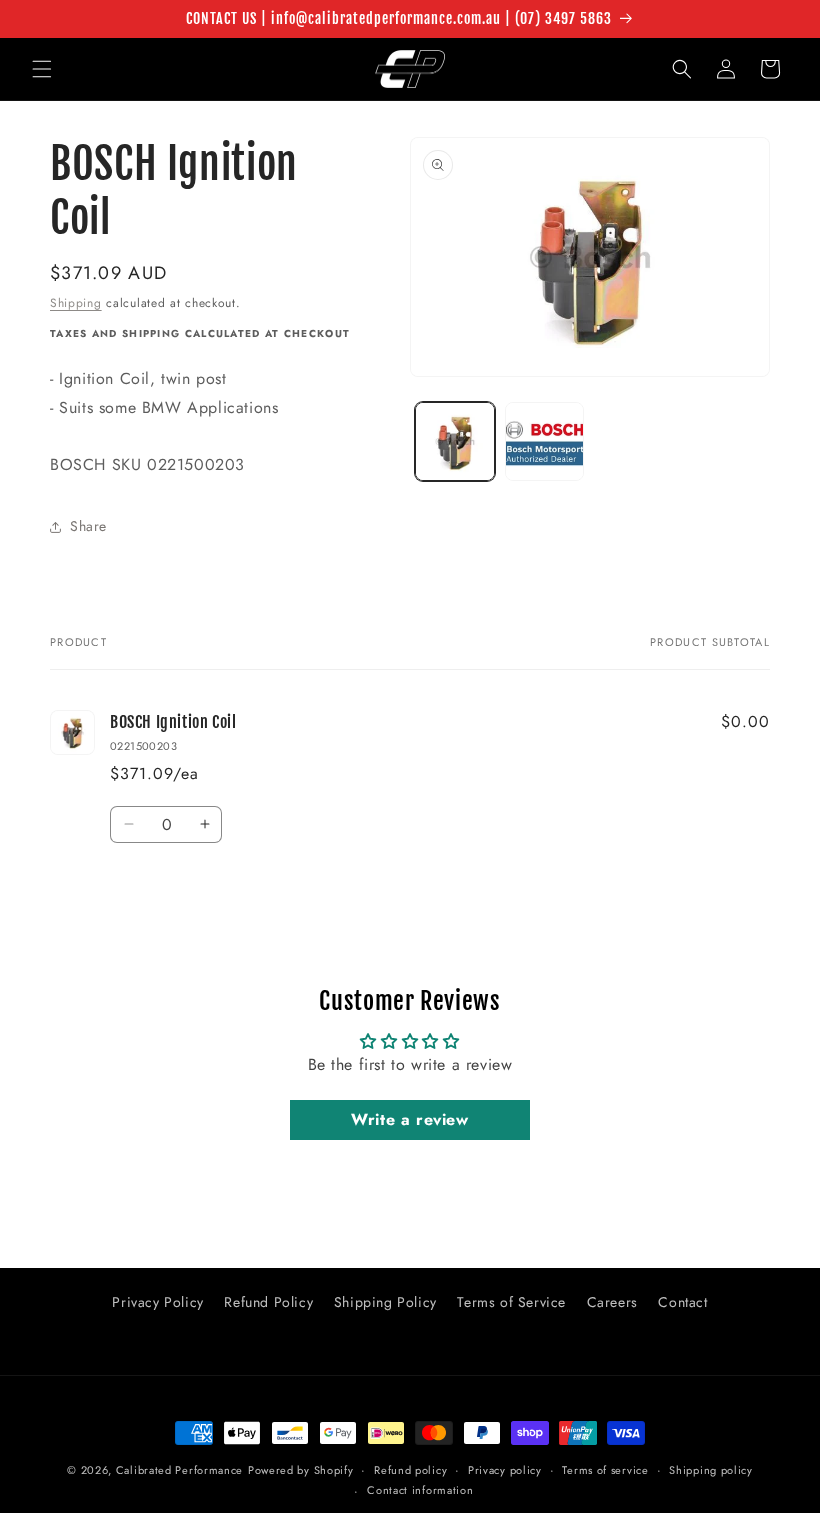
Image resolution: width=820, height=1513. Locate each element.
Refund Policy (268, 1302)
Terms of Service (511, 1302)
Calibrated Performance (179, 1470)
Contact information (420, 1490)
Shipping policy (711, 1470)
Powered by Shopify (301, 1470)
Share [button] (88, 526)
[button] (42, 69)
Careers (612, 1302)
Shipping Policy (385, 1302)
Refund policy (410, 1470)
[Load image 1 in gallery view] (455, 442)
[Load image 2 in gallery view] (545, 442)
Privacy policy (505, 1470)
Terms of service (605, 1470)
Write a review (409, 1119)
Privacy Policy (157, 1302)
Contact (682, 1302)
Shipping (76, 303)
